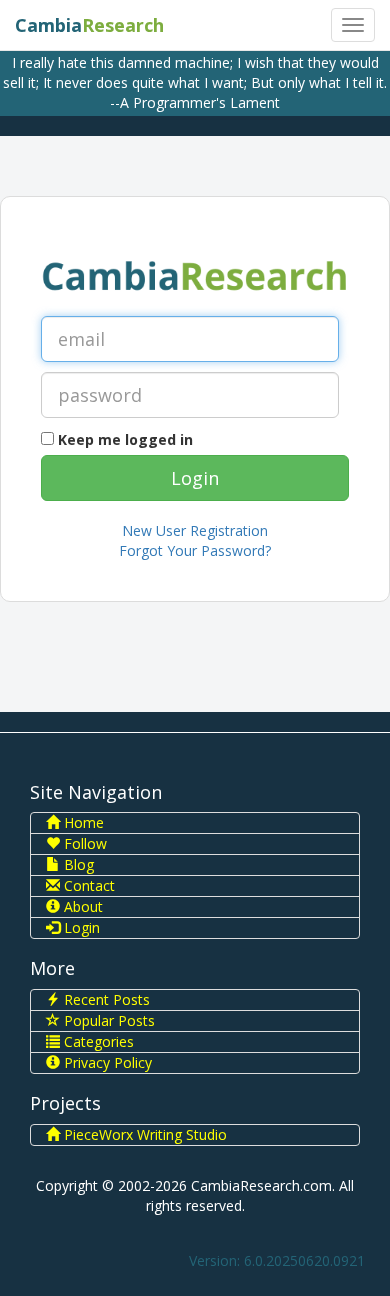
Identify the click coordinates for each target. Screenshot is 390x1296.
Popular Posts (107, 1020)
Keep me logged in (125, 439)
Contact (87, 885)
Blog (77, 864)
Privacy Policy (106, 1062)
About (81, 906)
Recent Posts (105, 999)
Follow (83, 843)
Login (80, 927)
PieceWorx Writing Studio (143, 1134)
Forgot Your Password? (195, 550)
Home (82, 822)
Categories (97, 1041)
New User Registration (195, 530)
